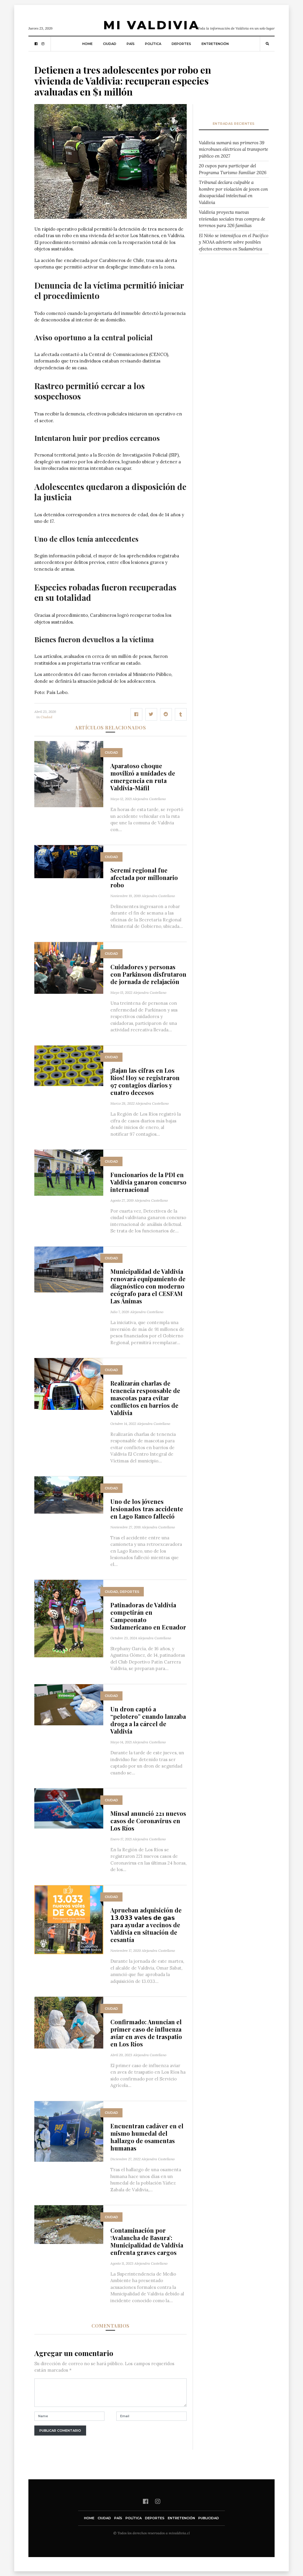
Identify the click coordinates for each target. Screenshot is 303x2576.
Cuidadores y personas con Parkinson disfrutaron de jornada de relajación (148, 974)
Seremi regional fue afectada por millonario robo (144, 877)
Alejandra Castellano (149, 799)
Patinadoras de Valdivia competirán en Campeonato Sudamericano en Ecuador (148, 1616)
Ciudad (110, 44)
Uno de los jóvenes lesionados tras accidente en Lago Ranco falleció (147, 1509)
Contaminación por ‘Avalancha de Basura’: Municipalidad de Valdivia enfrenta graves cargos (147, 2241)
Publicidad (209, 2518)
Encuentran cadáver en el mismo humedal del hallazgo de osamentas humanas (147, 2137)
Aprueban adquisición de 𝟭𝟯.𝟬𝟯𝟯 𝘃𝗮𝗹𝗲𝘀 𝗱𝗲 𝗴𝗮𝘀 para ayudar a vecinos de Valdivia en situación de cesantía (146, 1925)
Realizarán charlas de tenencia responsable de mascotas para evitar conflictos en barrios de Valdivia (145, 1398)
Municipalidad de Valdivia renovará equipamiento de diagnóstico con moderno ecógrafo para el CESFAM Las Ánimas (148, 1286)
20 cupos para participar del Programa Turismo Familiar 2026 (233, 169)
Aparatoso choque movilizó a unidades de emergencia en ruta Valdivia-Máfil (143, 777)
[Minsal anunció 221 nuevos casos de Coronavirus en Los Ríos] (69, 1808)
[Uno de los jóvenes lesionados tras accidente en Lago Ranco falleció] (69, 1495)
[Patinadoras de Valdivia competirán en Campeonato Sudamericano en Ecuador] (69, 1618)
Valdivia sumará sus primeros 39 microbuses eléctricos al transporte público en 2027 (233, 149)
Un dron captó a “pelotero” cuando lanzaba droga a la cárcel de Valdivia (148, 1720)
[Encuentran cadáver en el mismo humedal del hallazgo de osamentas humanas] (69, 2131)
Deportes (181, 44)
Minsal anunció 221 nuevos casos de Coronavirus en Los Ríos (148, 1821)
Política (153, 44)
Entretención (215, 44)
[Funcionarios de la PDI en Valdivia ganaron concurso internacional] (69, 1172)
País (131, 44)
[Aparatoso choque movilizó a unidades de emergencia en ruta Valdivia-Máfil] (69, 774)
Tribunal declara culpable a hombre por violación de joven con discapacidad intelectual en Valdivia (233, 192)
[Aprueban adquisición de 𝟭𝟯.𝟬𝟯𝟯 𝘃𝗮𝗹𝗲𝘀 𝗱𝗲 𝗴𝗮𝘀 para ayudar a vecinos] (69, 1919)
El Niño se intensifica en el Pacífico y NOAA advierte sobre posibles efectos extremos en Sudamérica (234, 242)
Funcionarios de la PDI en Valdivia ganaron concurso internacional (148, 1182)
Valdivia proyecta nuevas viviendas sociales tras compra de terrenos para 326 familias (232, 219)
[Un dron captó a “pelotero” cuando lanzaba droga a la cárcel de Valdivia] (69, 1704)
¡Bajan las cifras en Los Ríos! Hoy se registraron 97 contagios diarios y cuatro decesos (145, 1081)
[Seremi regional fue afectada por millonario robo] (69, 861)
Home (87, 44)
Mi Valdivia (151, 25)
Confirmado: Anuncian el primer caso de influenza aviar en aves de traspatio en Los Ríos (146, 2033)
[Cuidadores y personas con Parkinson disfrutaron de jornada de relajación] (69, 967)
